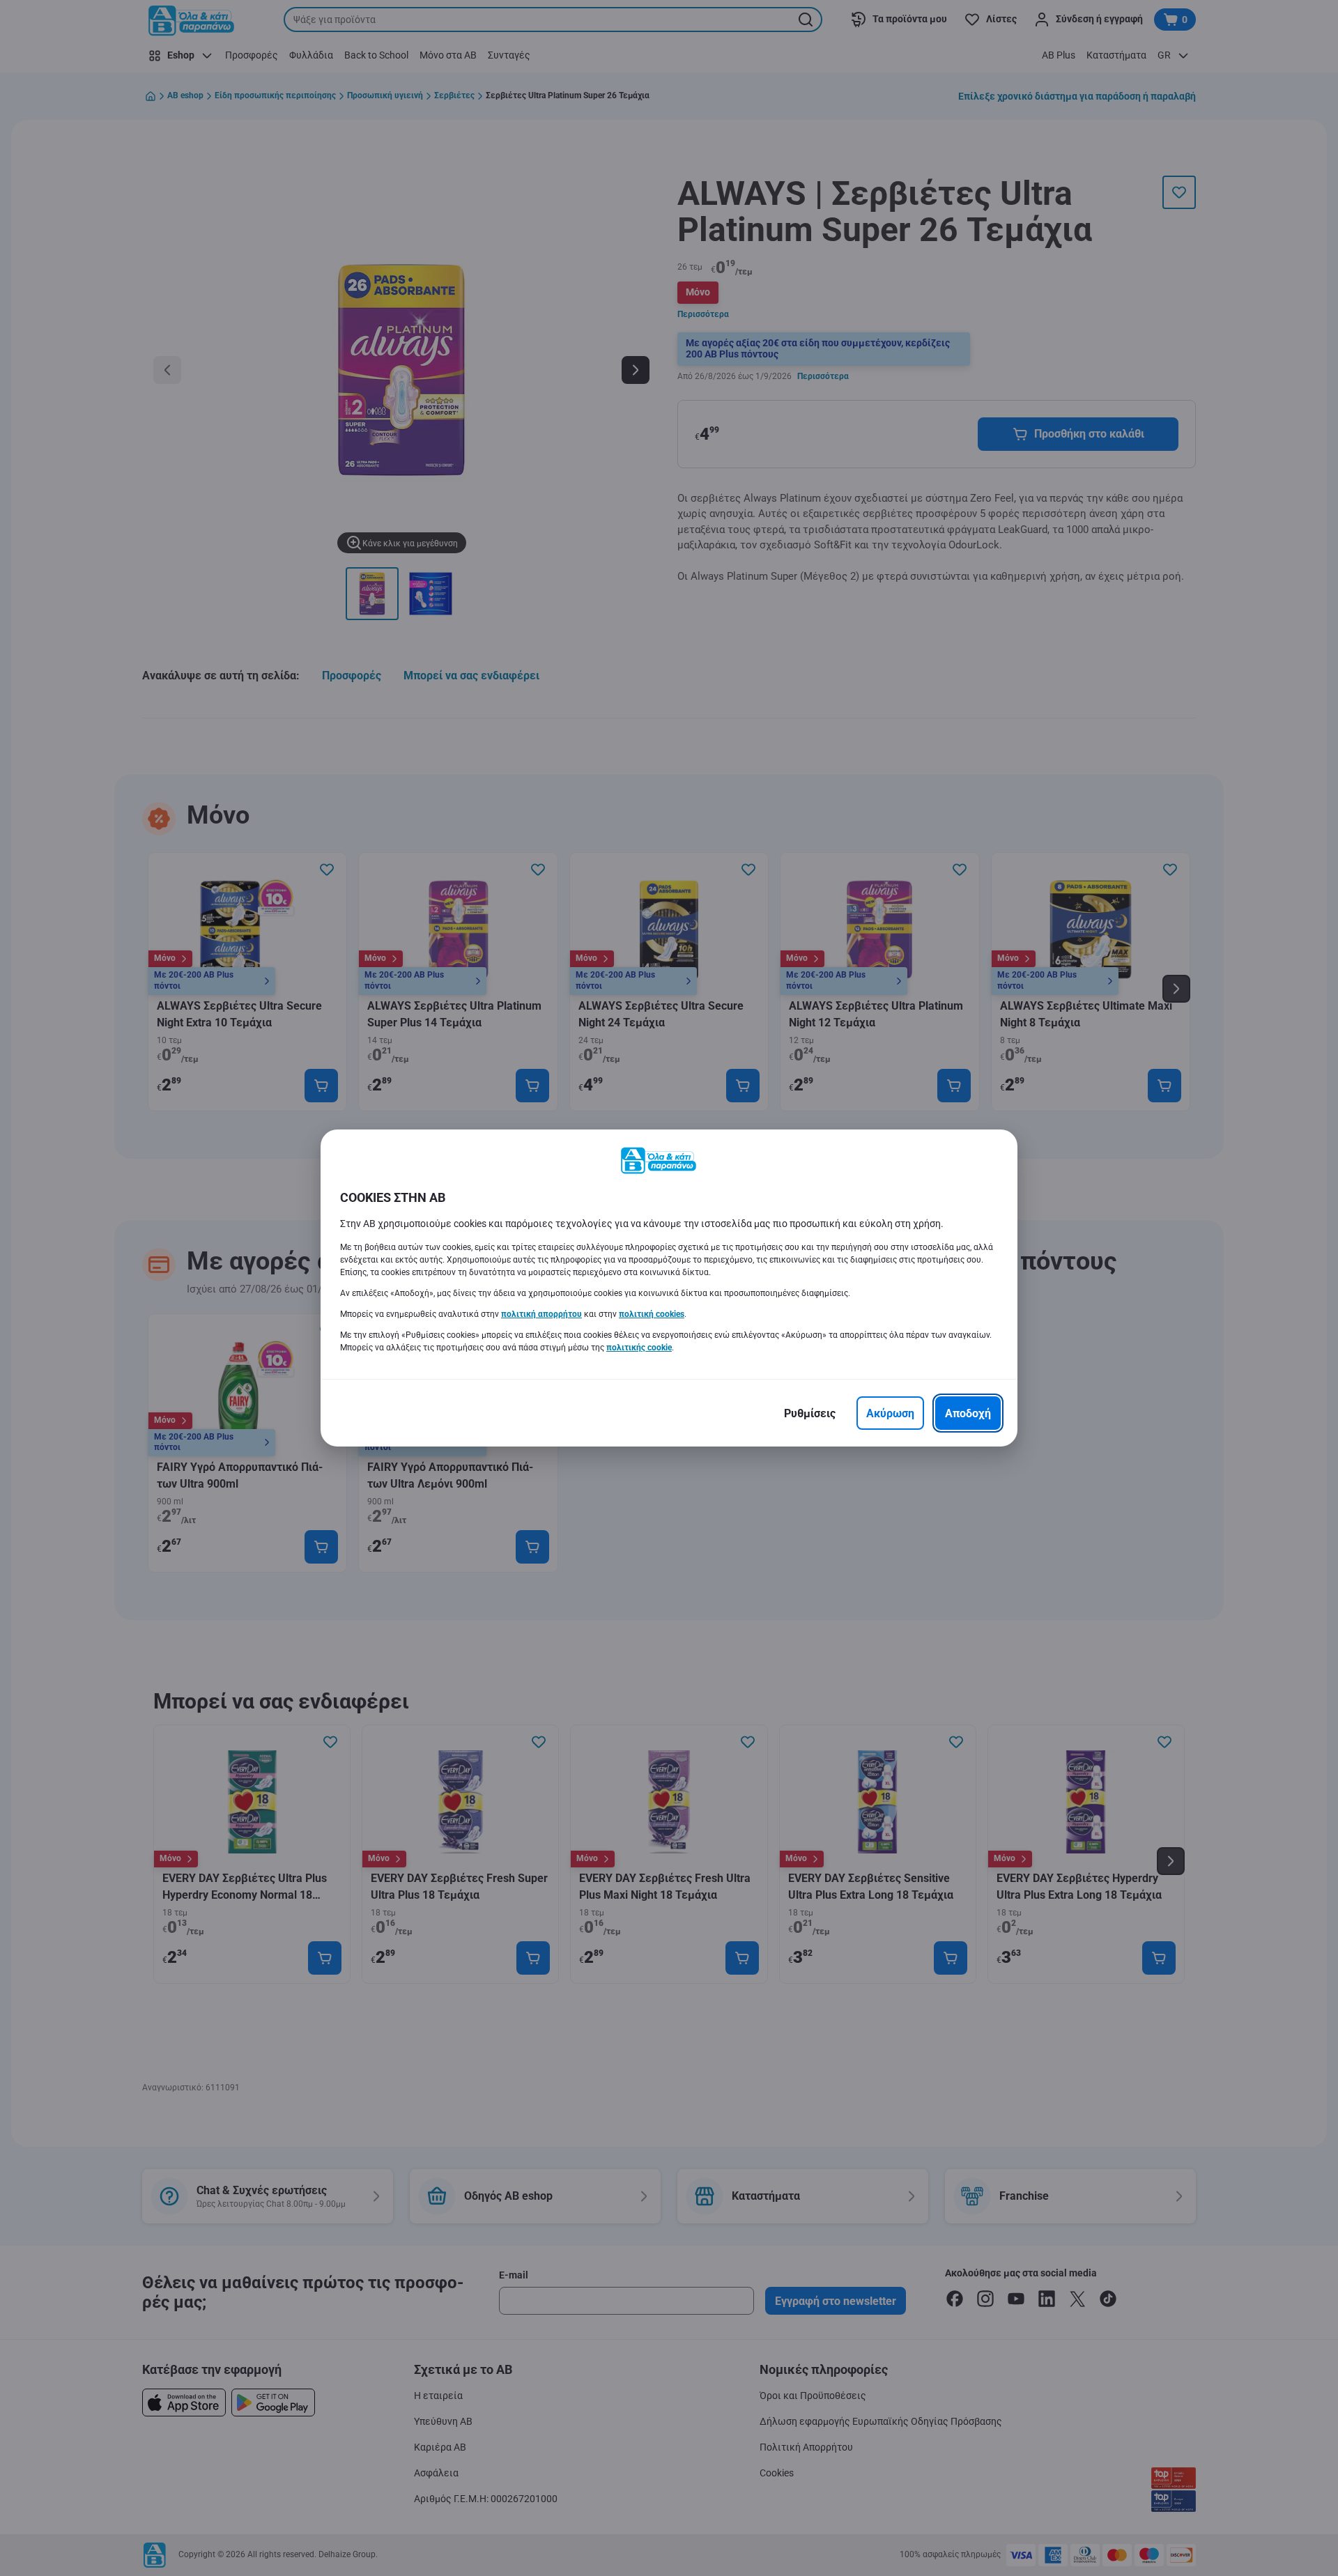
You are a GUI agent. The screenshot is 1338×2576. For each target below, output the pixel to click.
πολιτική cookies (652, 1314)
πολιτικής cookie (639, 1348)
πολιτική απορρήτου (541, 1314)
